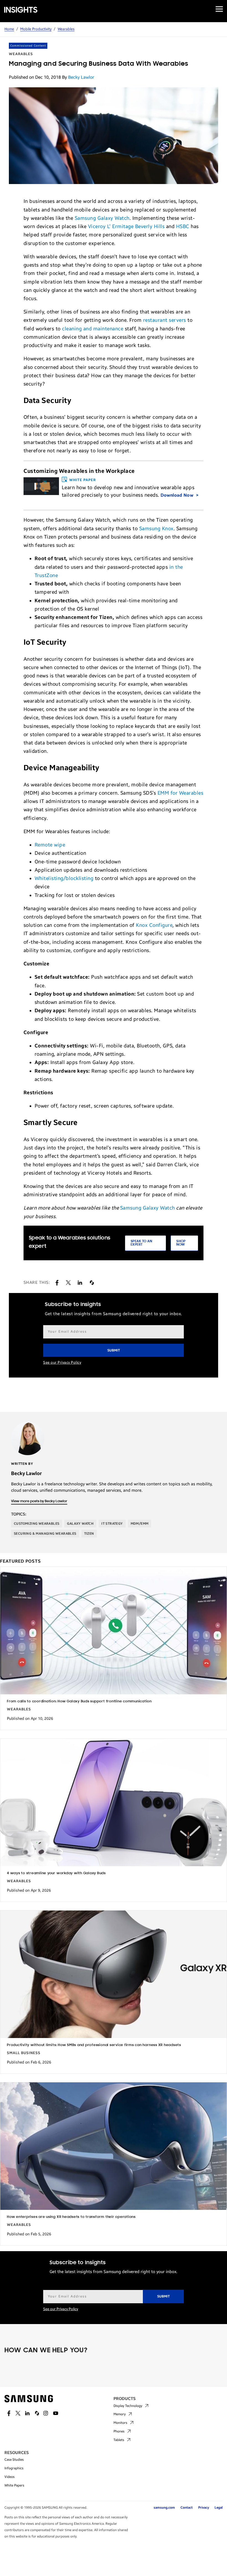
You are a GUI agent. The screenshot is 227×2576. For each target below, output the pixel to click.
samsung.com (164, 2508)
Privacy (204, 2508)
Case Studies (14, 2460)
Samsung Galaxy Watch (102, 218)
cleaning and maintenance (93, 329)
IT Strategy (112, 1524)
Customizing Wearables (37, 1524)
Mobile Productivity (36, 29)
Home (9, 29)
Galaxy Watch (80, 1524)
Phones (119, 2431)
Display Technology (128, 2406)
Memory (120, 2414)
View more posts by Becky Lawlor (39, 1501)
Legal (219, 2508)
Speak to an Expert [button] (141, 1243)
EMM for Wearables (180, 793)
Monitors (120, 2423)
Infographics (14, 2468)
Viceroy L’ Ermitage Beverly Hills (126, 226)
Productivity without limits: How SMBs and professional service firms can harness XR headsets (94, 2045)
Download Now (178, 495)
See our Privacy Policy (62, 1363)
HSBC (183, 226)
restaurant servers (165, 320)
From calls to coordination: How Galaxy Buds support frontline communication (79, 1701)
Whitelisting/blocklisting (64, 878)
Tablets (119, 2440)
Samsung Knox (156, 529)
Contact (187, 2508)
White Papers (14, 2485)
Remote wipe (50, 845)
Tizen (89, 1534)
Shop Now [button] (181, 1243)
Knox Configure (154, 925)
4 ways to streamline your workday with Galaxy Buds (56, 1873)
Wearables (66, 29)
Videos (10, 2477)
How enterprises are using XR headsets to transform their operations (71, 2217)
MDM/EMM (140, 1524)
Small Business (24, 2053)
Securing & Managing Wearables (45, 1534)
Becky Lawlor (81, 77)
